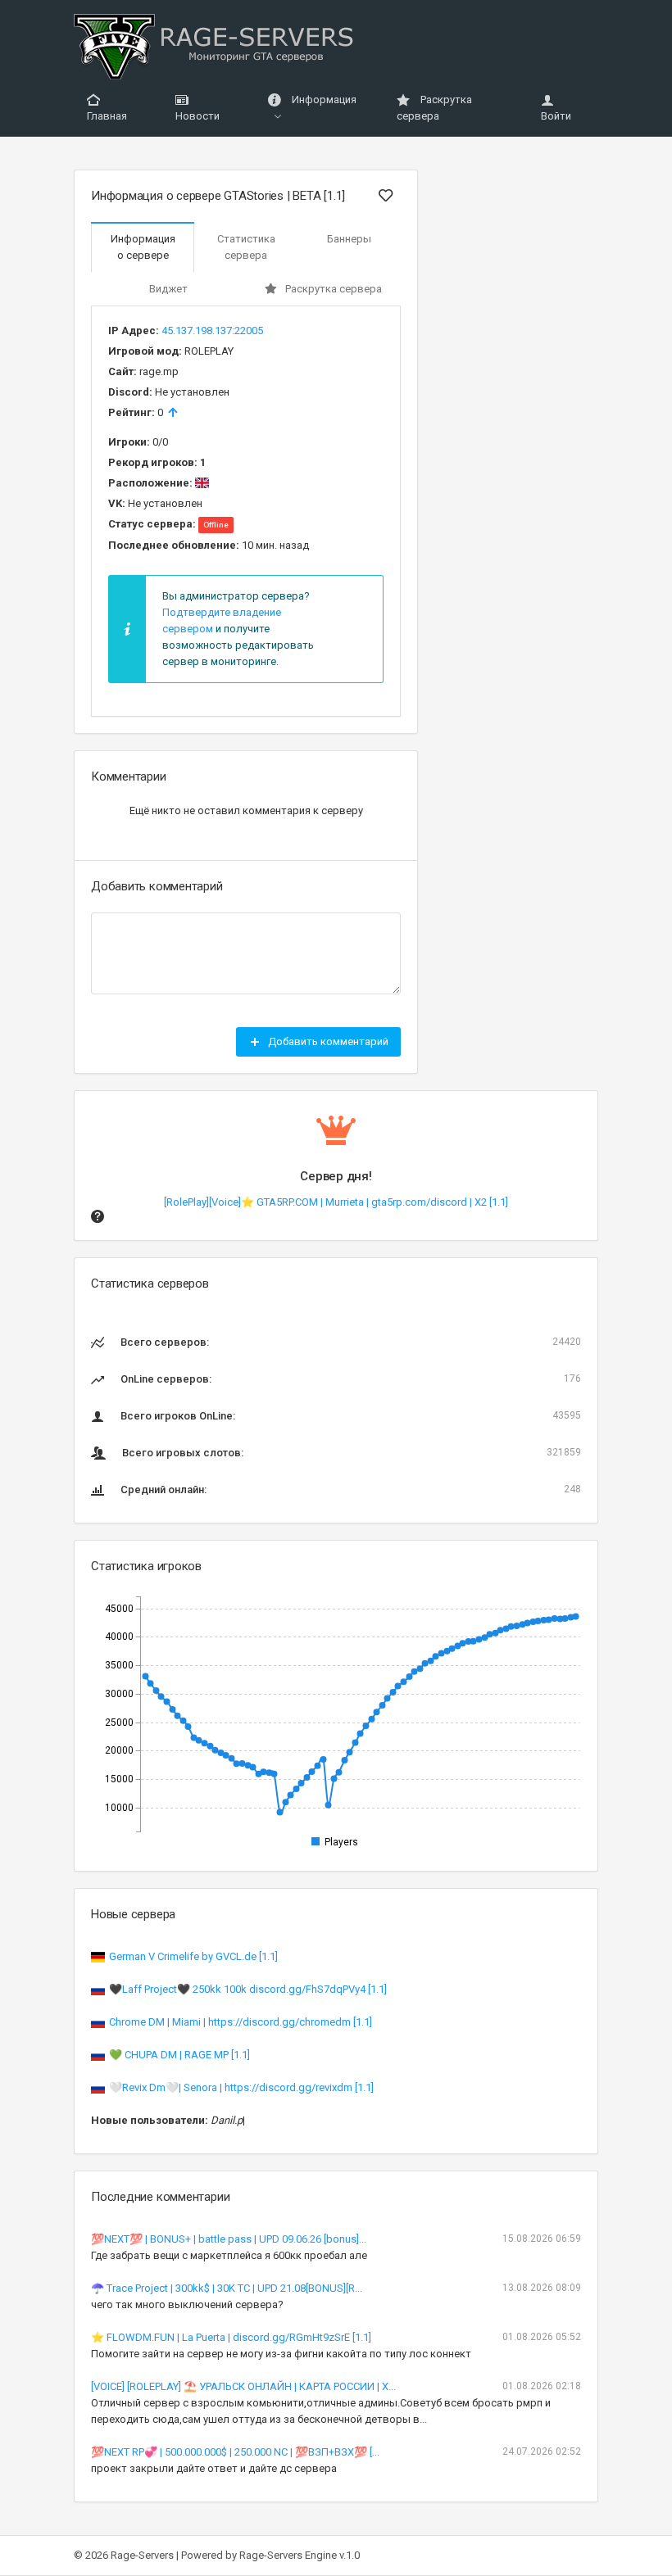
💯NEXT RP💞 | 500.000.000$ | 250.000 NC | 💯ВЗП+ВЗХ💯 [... (235, 2452)
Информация (323, 100)
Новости (198, 116)
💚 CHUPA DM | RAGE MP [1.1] (179, 2055)
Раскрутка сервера (434, 108)
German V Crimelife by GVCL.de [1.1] (193, 1956)
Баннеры (349, 239)
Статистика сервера (246, 247)
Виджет (168, 289)
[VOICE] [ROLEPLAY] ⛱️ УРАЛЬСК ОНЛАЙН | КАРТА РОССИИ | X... (243, 2386)
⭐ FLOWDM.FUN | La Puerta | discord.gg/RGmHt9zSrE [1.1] (231, 2337)
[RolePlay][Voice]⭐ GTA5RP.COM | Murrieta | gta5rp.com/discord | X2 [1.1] (336, 1202)
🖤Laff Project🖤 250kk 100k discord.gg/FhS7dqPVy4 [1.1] (248, 1989)
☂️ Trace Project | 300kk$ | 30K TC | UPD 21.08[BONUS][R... (227, 2288)
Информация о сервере (143, 247)
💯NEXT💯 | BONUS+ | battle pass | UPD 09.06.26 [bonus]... (229, 2239)
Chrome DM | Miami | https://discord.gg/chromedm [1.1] (241, 2022)
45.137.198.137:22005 (212, 330)
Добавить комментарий (327, 1041)
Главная (107, 116)
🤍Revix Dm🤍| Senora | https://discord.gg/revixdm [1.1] (241, 2087)
